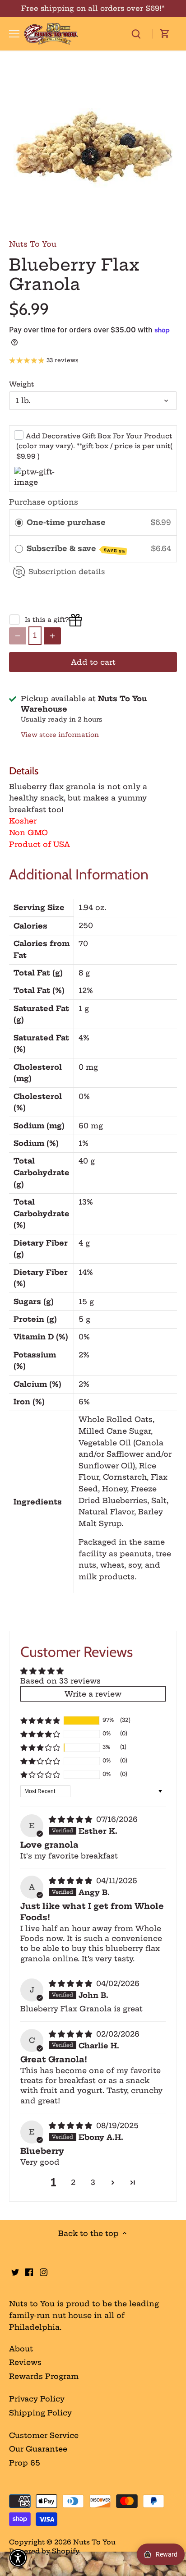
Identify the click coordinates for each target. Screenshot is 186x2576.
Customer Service (44, 2435)
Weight (21, 384)
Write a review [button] (93, 1694)
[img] (72, 1819)
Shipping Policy (40, 2413)
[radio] (19, 523)
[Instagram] (44, 2272)
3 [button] (93, 2182)
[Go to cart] (165, 34)
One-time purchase (66, 522)
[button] (40, 1720)
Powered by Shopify (44, 2551)
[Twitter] (15, 2272)
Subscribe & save (76, 549)
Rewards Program (44, 2376)
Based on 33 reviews (60, 1681)
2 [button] (73, 2182)
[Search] (136, 34)
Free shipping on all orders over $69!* (93, 8)
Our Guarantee (38, 2449)
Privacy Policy (37, 2399)
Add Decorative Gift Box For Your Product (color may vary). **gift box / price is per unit (94, 446)
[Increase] (52, 636)
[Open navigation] (14, 34)
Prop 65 (25, 2463)
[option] (93, 148)
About (21, 2349)
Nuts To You (33, 244)
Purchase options (44, 502)
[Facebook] (29, 2272)
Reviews (25, 2362)
